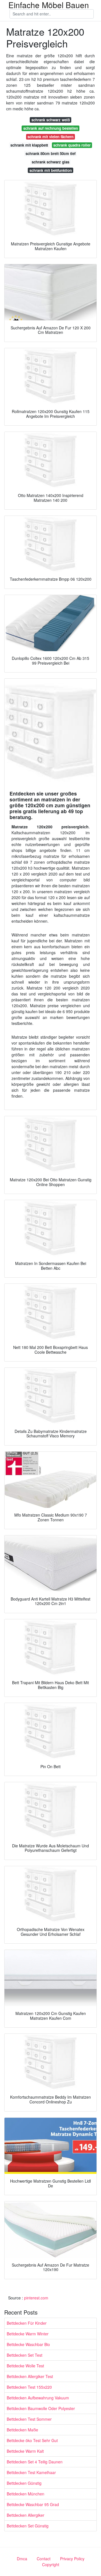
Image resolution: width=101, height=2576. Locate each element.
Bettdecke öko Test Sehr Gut (32, 2440)
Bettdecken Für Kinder (27, 2323)
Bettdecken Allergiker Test (30, 2376)
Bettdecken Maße (22, 2430)
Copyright (51, 2564)
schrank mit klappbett (29, 145)
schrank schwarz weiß (51, 120)
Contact (44, 2559)
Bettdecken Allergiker (26, 2515)
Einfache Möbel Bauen (49, 5)
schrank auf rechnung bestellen (51, 128)
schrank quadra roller (72, 145)
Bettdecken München (26, 2494)
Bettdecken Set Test (25, 2355)
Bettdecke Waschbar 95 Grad (33, 2504)
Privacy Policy (72, 2559)
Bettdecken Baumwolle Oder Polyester (41, 2408)
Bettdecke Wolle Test (25, 2366)
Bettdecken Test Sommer (29, 2419)
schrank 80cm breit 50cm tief (50, 153)
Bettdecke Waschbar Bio (28, 2344)
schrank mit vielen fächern (50, 137)
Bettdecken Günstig (24, 2483)
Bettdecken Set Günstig (28, 2526)
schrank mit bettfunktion (51, 170)
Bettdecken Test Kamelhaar (31, 2472)
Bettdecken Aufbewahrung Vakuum (38, 2398)
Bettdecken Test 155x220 (29, 2387)
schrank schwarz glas (50, 162)
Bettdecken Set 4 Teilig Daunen (35, 2462)
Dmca (22, 2559)
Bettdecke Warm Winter (28, 2334)
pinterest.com (36, 2298)
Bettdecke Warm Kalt (25, 2451)
